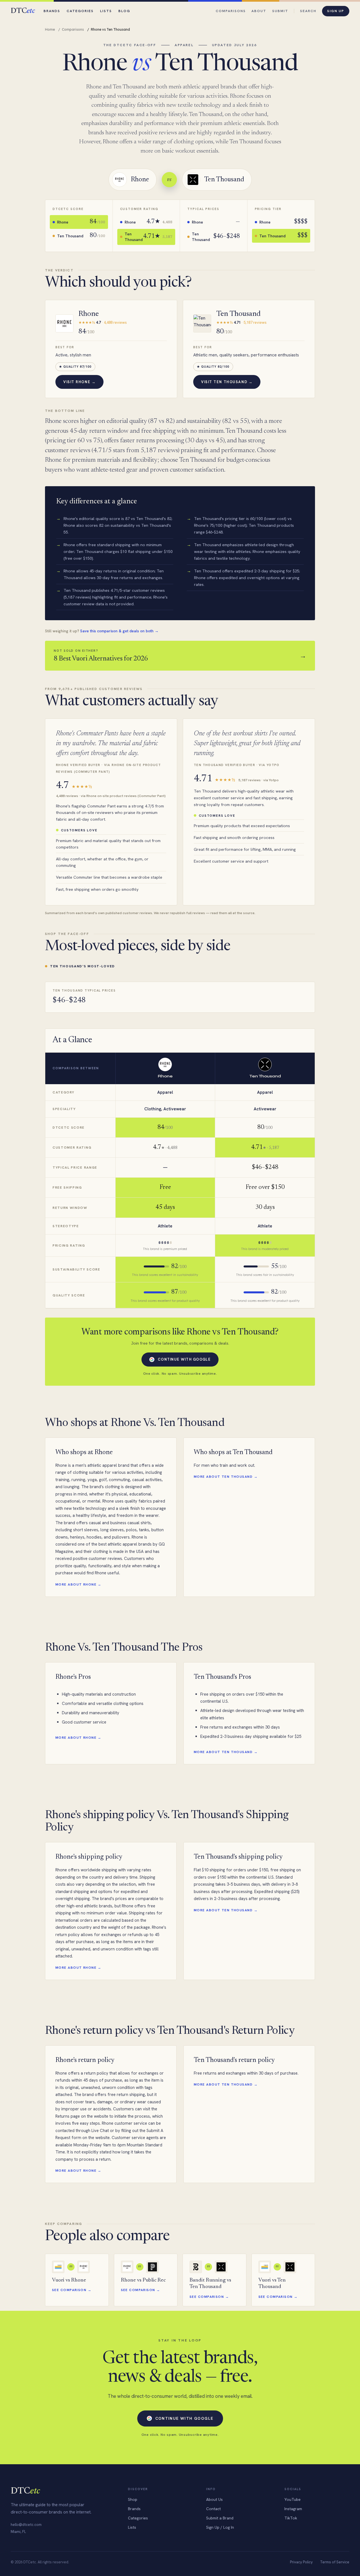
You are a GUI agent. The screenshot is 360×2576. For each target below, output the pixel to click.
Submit (280, 11)
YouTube (292, 2499)
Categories (80, 11)
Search (308, 11)
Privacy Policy (301, 2562)
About (259, 11)
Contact (213, 2509)
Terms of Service (335, 2562)
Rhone (89, 314)
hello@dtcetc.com (26, 2525)
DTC (23, 11)
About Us (214, 2499)
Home (50, 29)
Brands (52, 11)
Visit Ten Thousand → (227, 382)
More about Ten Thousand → (226, 1477)
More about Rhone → (78, 1584)
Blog (124, 11)
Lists (106, 11)
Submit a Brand (220, 2518)
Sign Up (336, 11)
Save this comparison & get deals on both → (119, 631)
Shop (133, 2499)
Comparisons (231, 11)
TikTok (291, 2518)
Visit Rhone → (79, 382)
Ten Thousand (238, 314)
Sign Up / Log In (220, 2527)
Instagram (293, 2509)
